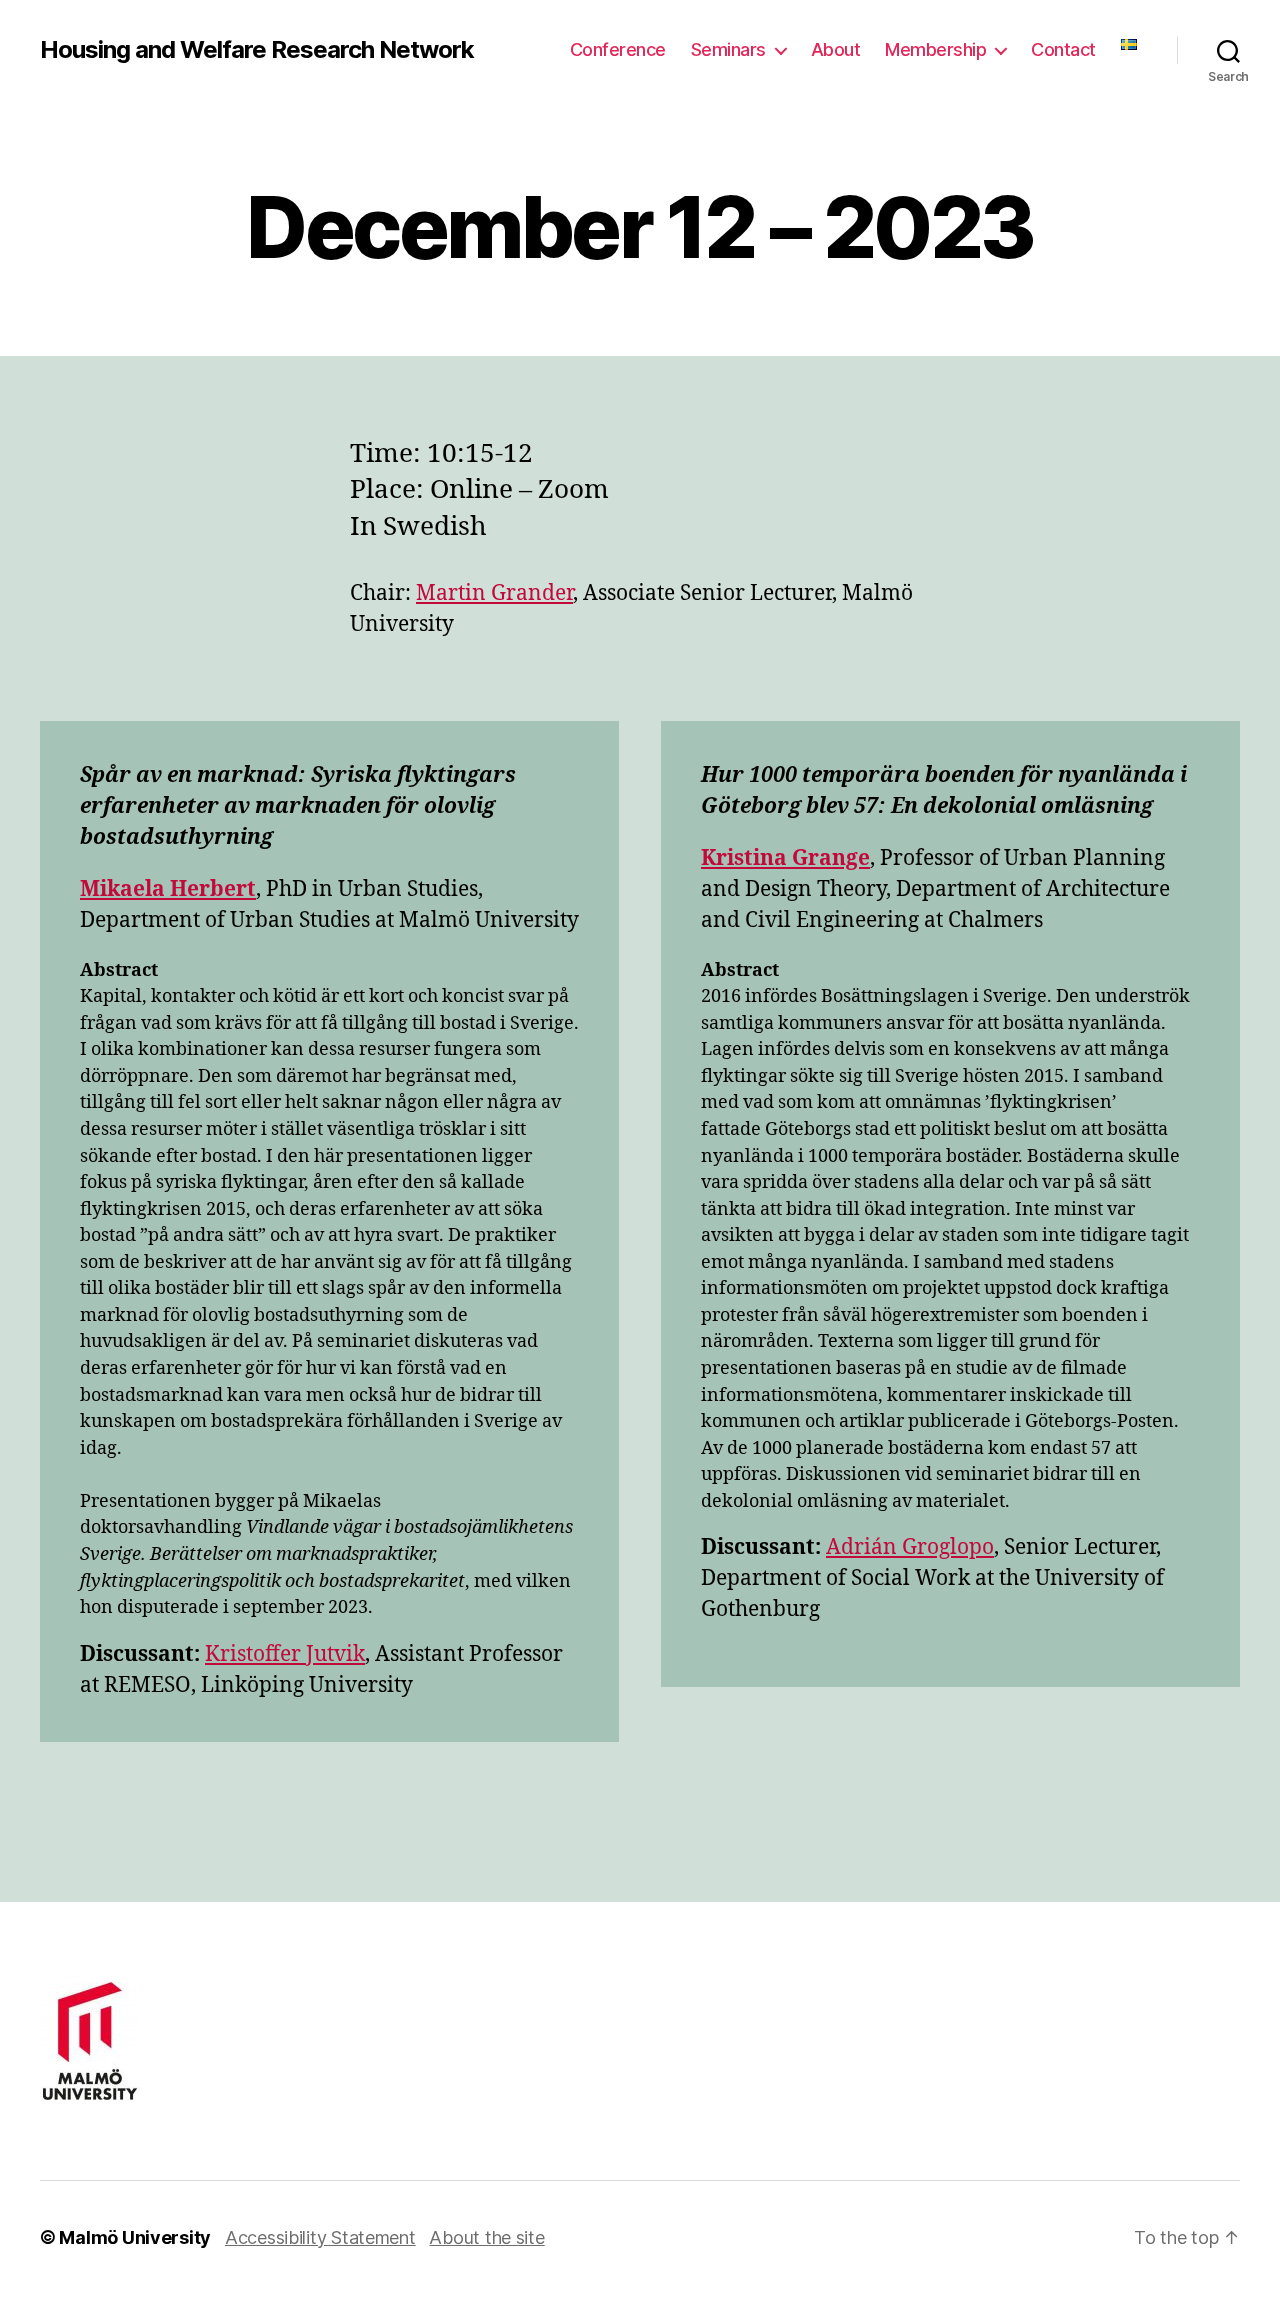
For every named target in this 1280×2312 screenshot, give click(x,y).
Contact (1063, 49)
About (836, 49)
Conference (618, 49)
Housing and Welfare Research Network (257, 50)
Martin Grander (494, 593)
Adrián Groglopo (910, 1547)
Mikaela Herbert (168, 889)
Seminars (728, 49)
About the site (486, 2237)
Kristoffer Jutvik (285, 1654)
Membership (935, 49)
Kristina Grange (785, 858)
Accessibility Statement (320, 2237)
